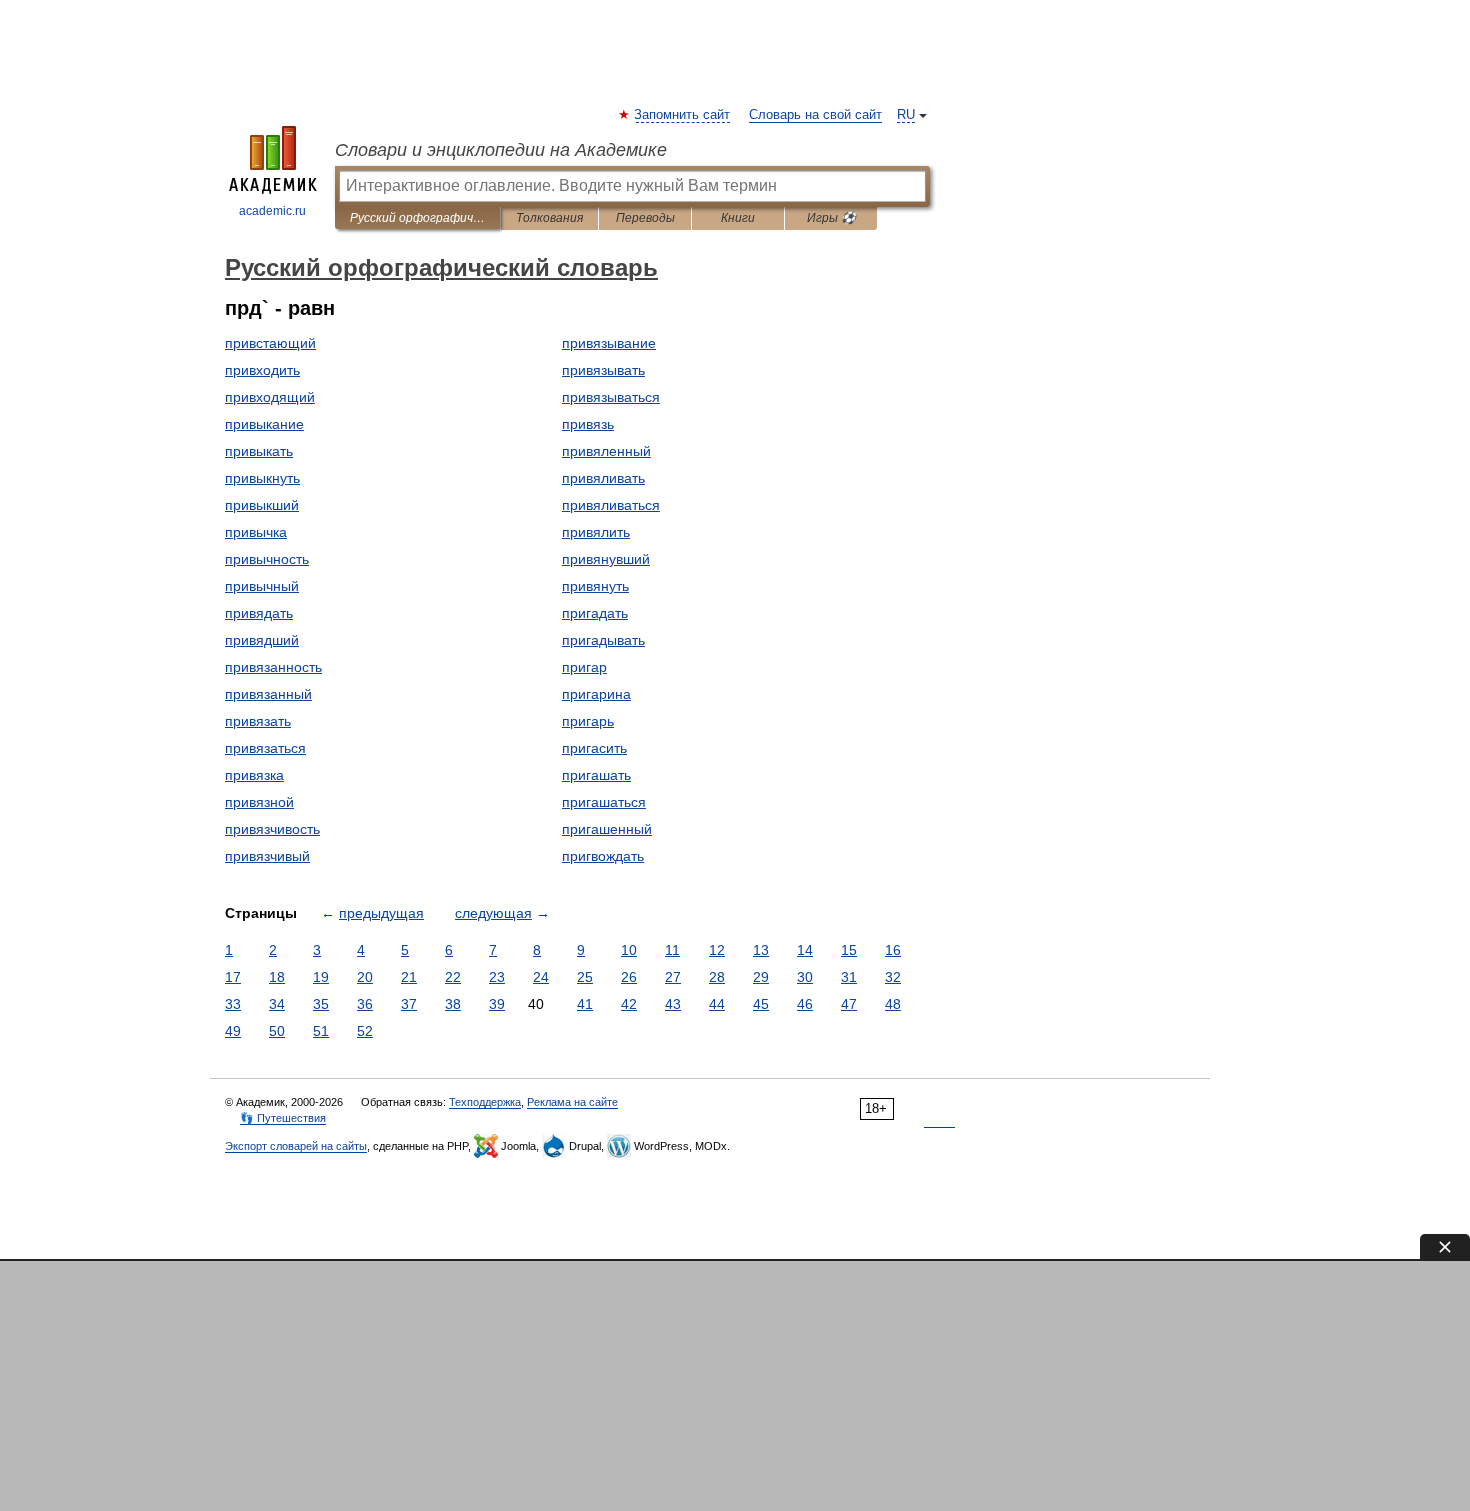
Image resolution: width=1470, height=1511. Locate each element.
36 (365, 1004)
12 (717, 950)
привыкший (262, 505)
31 (849, 977)
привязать (258, 721)
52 (365, 1031)
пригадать (595, 613)
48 (893, 1004)
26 (629, 977)
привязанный (268, 694)
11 (672, 950)
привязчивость (272, 829)
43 (673, 1004)
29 (761, 977)
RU (906, 115)
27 (673, 977)
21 (409, 977)
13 (761, 950)
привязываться (611, 397)
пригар (584, 667)
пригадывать (603, 640)
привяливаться (611, 505)
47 (849, 1004)
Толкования (549, 218)
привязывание (609, 343)
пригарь (588, 721)
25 (585, 977)
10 (629, 950)
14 (805, 950)
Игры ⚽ (831, 218)
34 (277, 1004)
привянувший (606, 559)
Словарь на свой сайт (815, 115)
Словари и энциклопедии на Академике (501, 150)
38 (453, 1004)
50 (277, 1031)
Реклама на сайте (572, 1102)
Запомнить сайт (683, 115)
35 (321, 1004)
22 (453, 977)
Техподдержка (485, 1102)
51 (321, 1031)
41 (585, 1004)
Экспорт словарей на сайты (296, 1146)
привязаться (265, 748)
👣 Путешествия (283, 1118)
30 (805, 977)
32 (893, 977)
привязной (259, 802)
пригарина (596, 694)
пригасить (594, 748)
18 (277, 977)
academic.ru (272, 211)
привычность (267, 559)
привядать (259, 613)
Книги (738, 218)
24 (541, 977)
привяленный (606, 451)
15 (849, 950)
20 (365, 977)
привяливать (603, 478)
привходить (262, 370)
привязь (588, 424)
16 (893, 950)
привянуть (595, 586)
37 (409, 1004)
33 (233, 1004)
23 (497, 977)
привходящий (270, 397)
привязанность (273, 667)
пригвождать (603, 856)
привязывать (603, 370)
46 (805, 1004)
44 (717, 1004)
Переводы (645, 218)
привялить (596, 532)
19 (321, 977)
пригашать (596, 775)
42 (629, 1004)
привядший (262, 640)
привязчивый (267, 856)
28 (717, 977)
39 (497, 1004)
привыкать (259, 451)
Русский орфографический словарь (417, 218)
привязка (254, 775)
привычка (256, 532)
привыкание (264, 424)
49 (233, 1031)
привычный (262, 586)
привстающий (270, 343)
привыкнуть (262, 478)
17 (233, 977)
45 (761, 1004)
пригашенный (607, 829)
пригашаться (604, 802)
